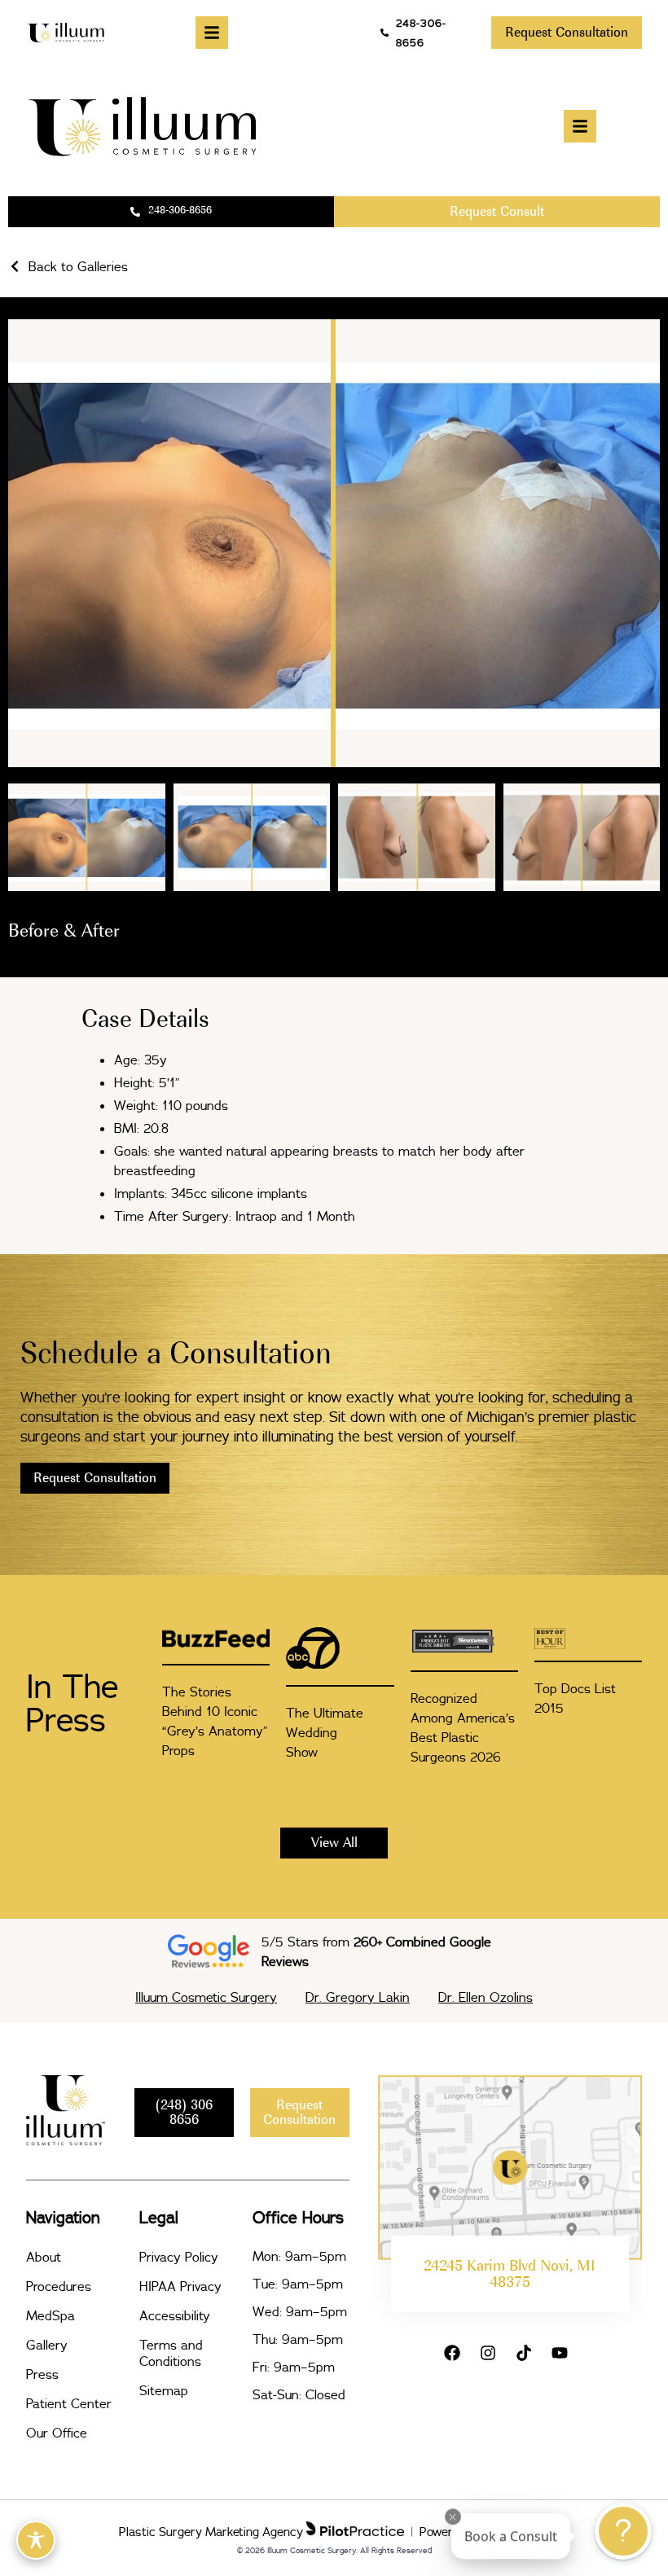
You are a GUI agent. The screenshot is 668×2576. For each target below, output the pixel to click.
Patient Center (69, 2403)
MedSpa (51, 2315)
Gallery (47, 2345)
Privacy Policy (179, 2257)
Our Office (57, 2433)
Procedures (59, 2286)
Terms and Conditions (171, 2353)
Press (42, 2374)
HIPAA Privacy (180, 2286)
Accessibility (175, 2315)
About (44, 2257)
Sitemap (164, 2390)
